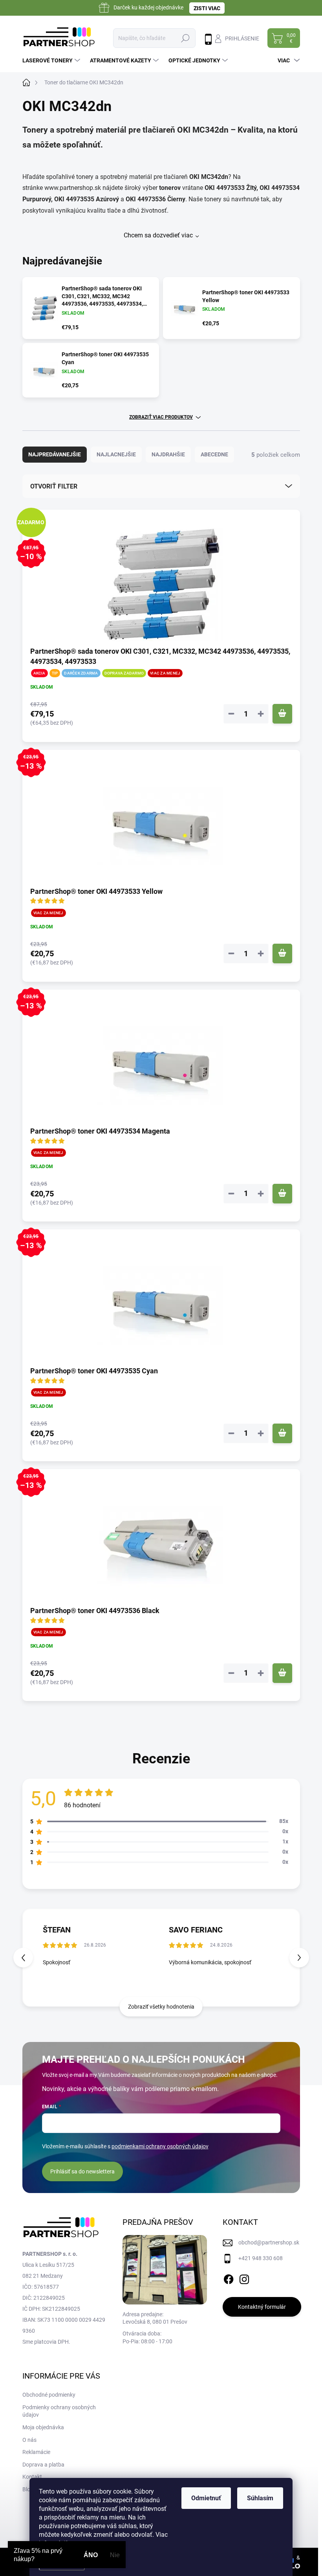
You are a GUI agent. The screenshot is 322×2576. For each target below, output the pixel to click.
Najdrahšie (168, 454)
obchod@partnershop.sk (269, 2242)
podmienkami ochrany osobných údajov (160, 2146)
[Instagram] (244, 2278)
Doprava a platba (43, 2465)
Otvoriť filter (54, 486)
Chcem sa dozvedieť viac (158, 235)
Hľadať (185, 38)
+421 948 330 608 (261, 2258)
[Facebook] (229, 2278)
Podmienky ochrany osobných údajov (59, 2411)
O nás (29, 2440)
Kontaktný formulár (262, 2307)
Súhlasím (260, 2498)
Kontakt (32, 2477)
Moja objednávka (43, 2427)
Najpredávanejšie (55, 454)
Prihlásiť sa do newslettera (82, 2171)
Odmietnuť (206, 2498)
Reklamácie (36, 2452)
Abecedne (214, 454)
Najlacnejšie (116, 454)
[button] (299, 1958)
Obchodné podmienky (49, 2395)
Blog (28, 2489)
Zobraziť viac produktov (161, 417)
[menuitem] (52, 60)
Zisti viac (207, 8)
